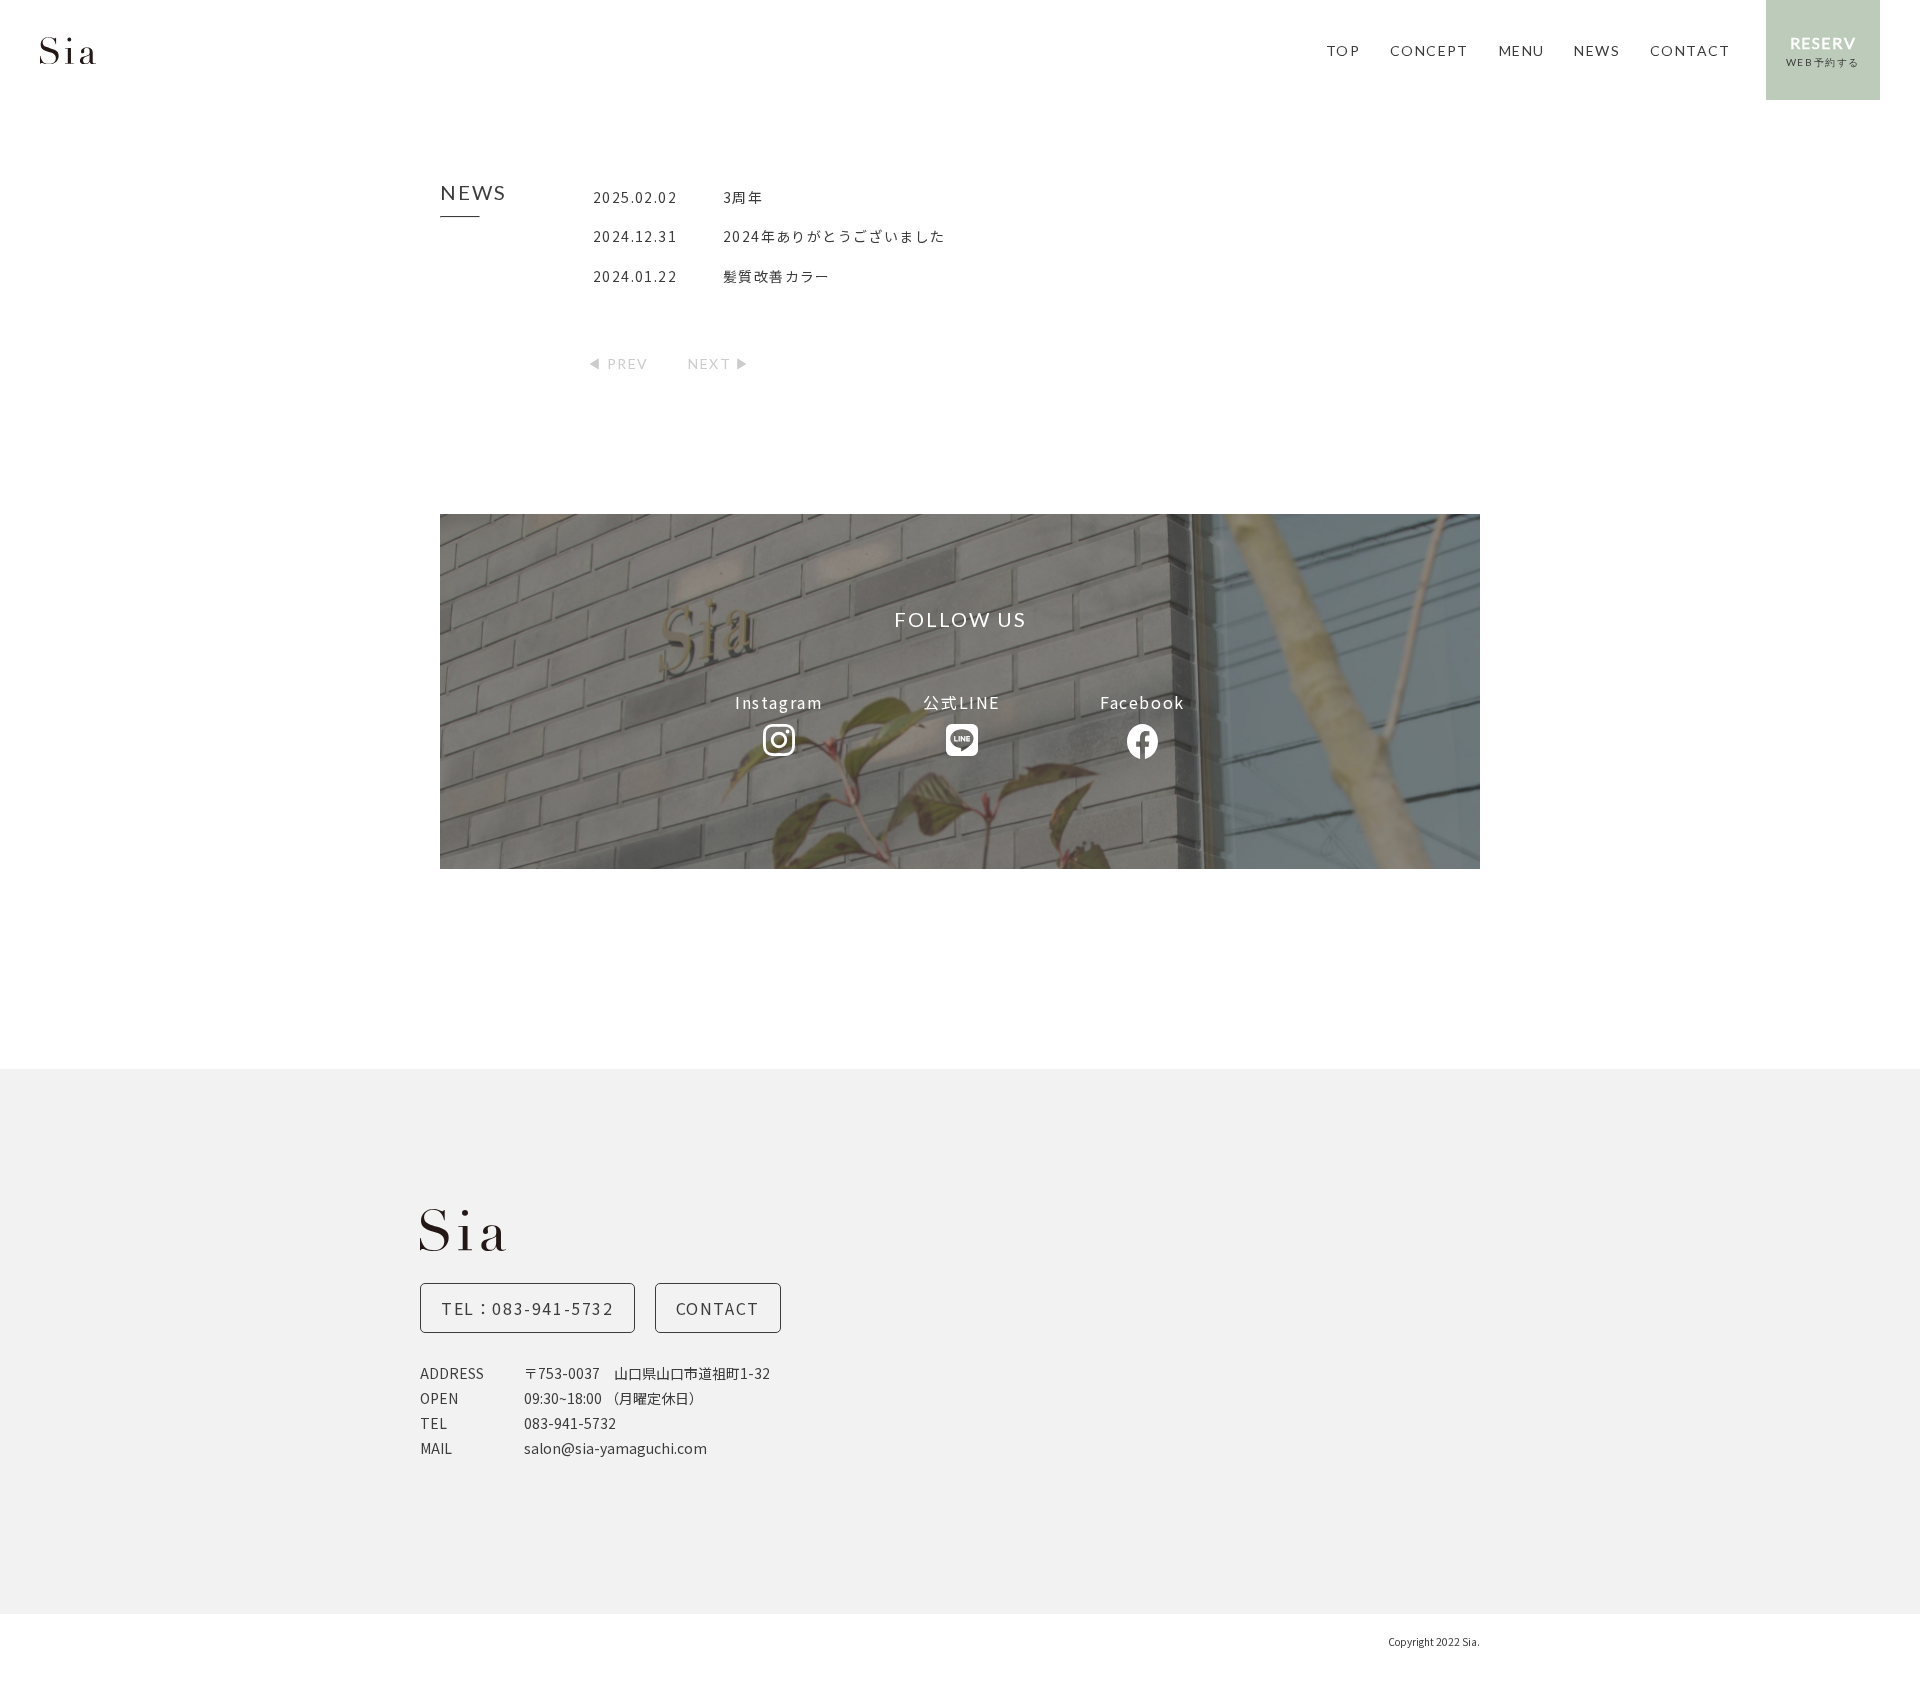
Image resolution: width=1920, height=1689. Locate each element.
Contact (718, 1308)
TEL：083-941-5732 (527, 1308)
